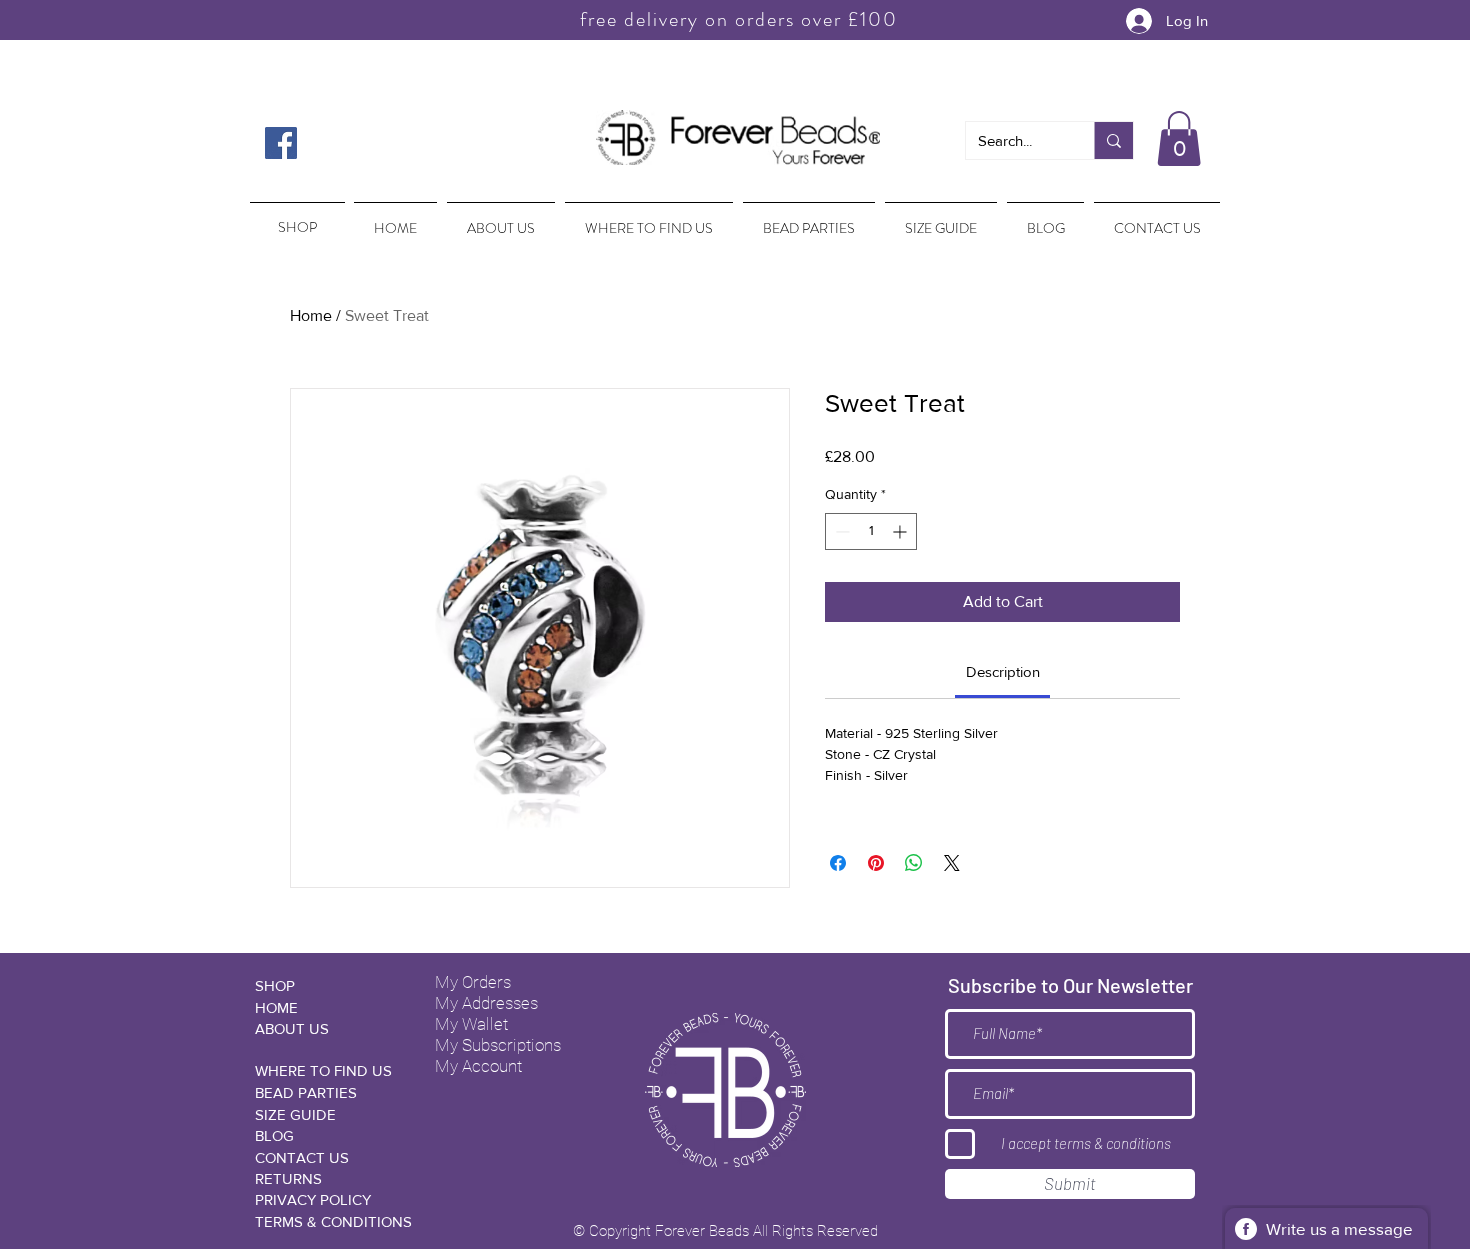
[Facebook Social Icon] (281, 143)
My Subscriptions (498, 1045)
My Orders (473, 982)
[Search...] (1113, 140)
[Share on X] (952, 863)
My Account (478, 1066)
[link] (1003, 671)
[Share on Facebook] (838, 863)
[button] (1179, 138)
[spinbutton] (871, 531)
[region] (295, 218)
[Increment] (901, 531)
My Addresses (486, 1003)
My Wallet (471, 1024)
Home (311, 315)
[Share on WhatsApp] (914, 863)
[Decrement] (840, 531)
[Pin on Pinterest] (876, 863)
